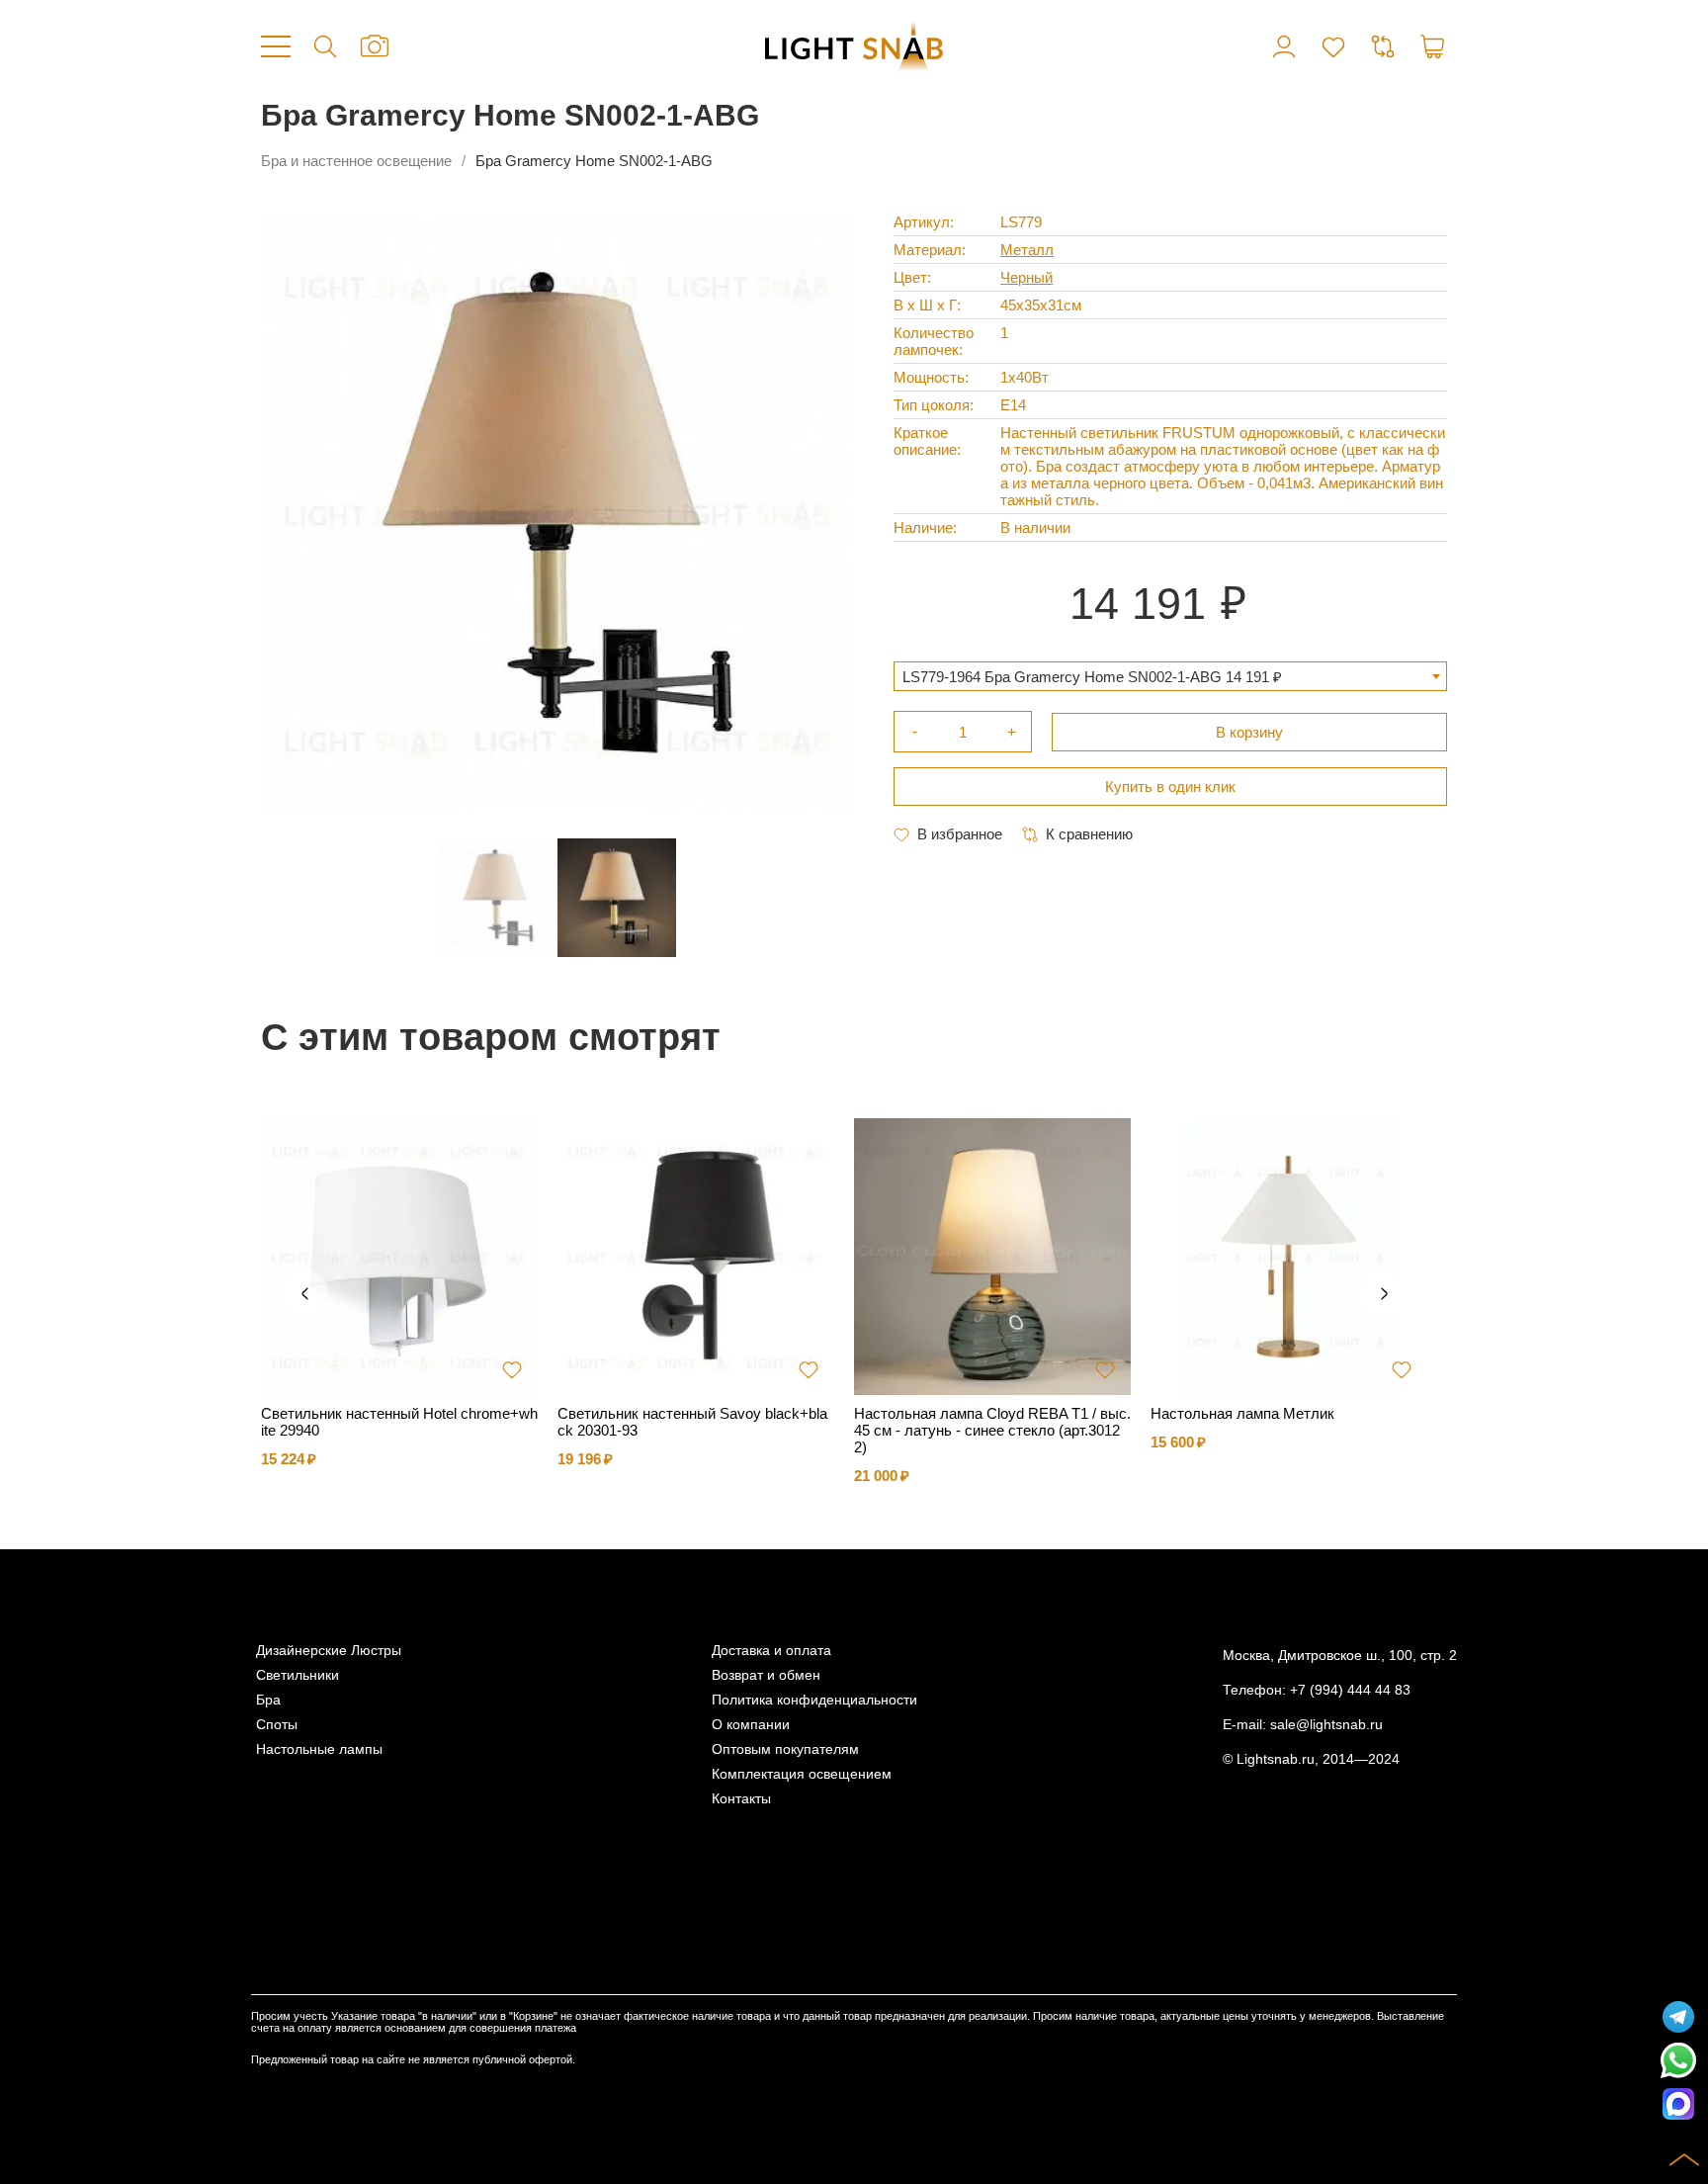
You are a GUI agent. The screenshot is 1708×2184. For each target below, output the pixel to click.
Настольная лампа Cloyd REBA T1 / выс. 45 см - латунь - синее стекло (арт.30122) (992, 1430)
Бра (268, 1700)
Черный (1026, 277)
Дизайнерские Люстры (329, 1651)
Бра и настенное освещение (356, 161)
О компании (751, 1725)
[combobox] (1170, 676)
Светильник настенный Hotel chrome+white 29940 (399, 1422)
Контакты (741, 1799)
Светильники (298, 1675)
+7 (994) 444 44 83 (1350, 1690)
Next (1384, 1294)
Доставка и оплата (771, 1651)
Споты (277, 1725)
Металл (1027, 250)
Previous (304, 1294)
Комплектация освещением (802, 1774)
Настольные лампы (319, 1749)
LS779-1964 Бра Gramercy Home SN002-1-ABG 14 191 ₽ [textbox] (1092, 677)
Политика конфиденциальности (814, 1700)
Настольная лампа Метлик (1242, 1413)
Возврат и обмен (766, 1675)
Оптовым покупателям (785, 1749)
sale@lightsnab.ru (1326, 1725)
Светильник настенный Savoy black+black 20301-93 (692, 1422)
